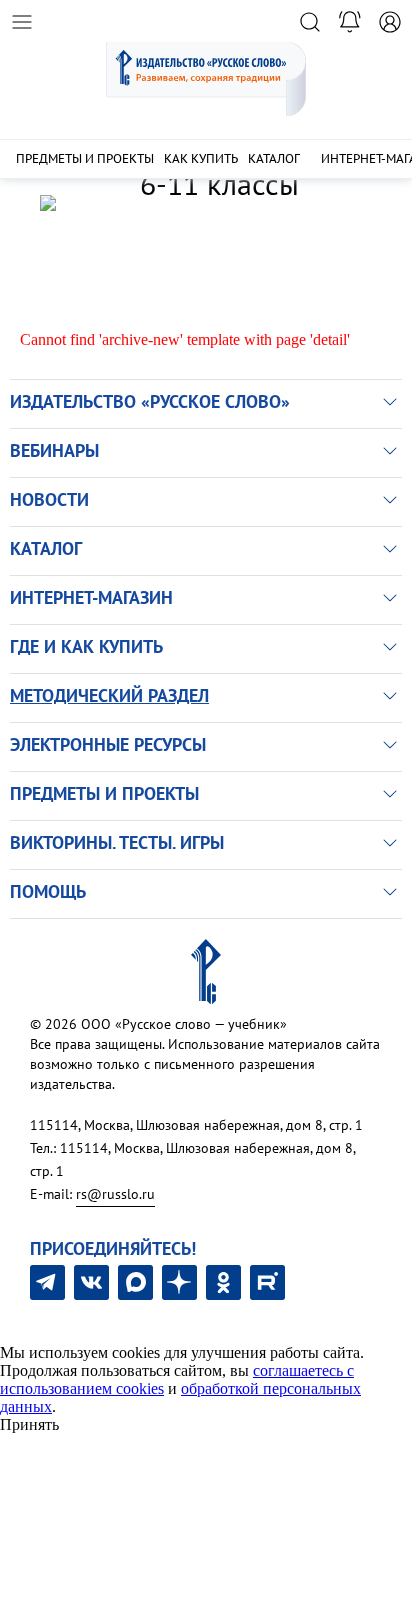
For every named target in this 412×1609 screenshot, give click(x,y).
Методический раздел (109, 695)
